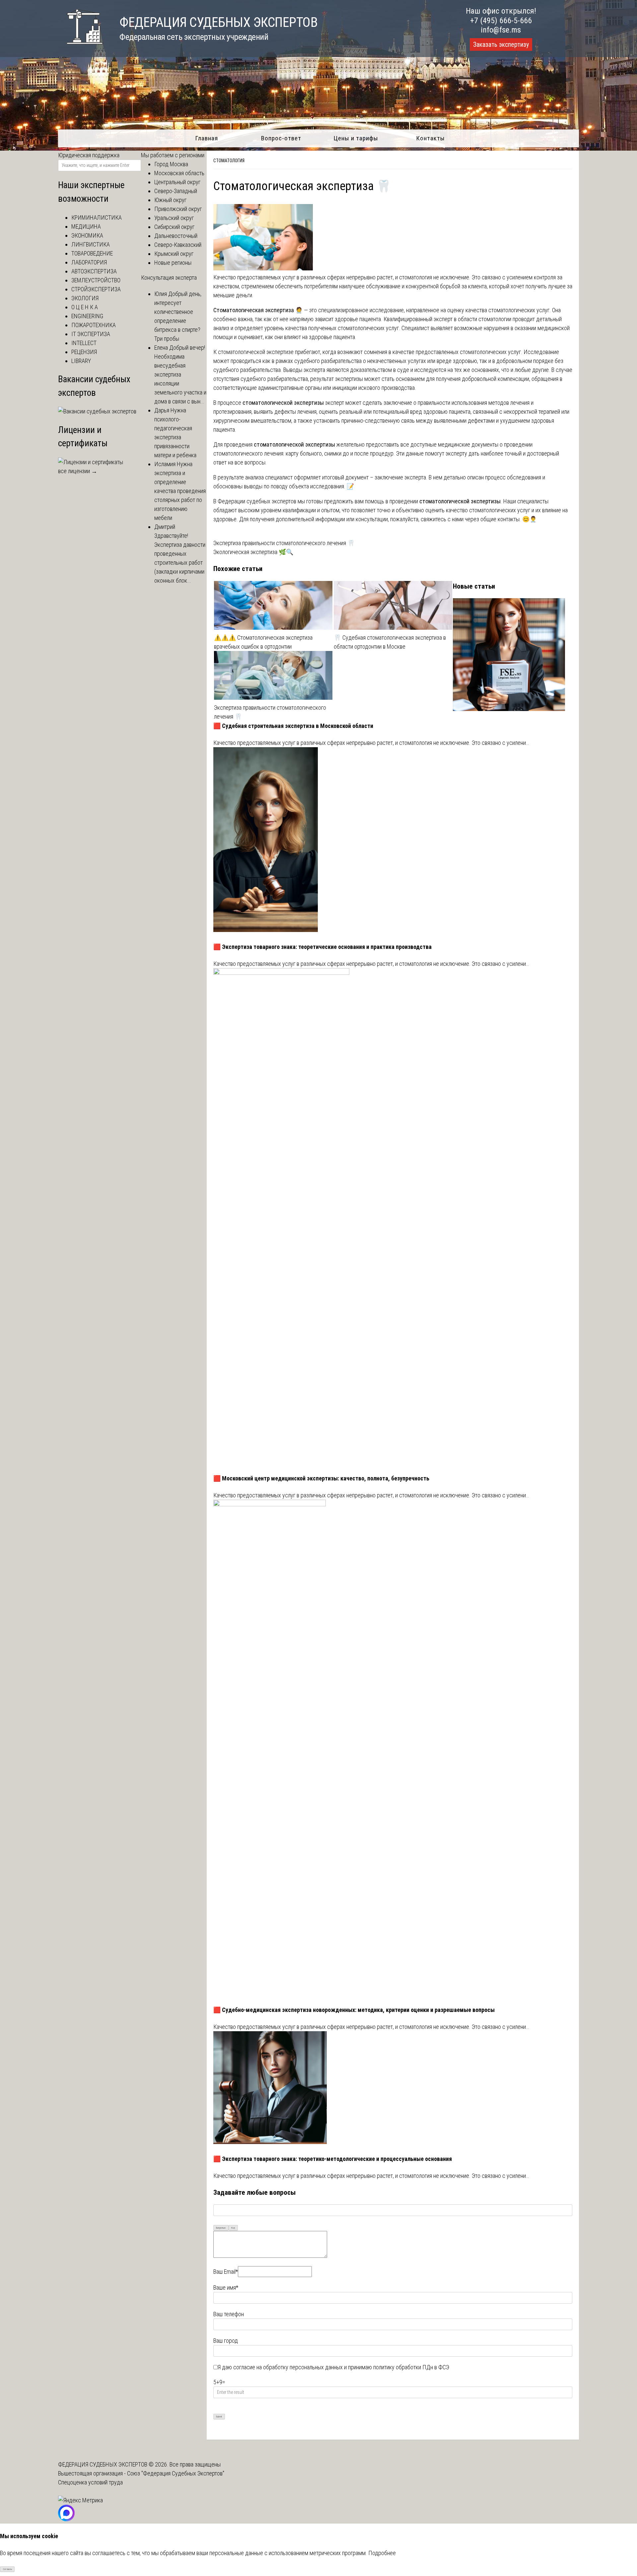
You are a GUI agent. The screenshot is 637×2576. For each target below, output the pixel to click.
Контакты (430, 138)
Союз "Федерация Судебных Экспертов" (176, 2473)
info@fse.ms (501, 30)
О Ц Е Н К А (85, 307)
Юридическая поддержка (89, 155)
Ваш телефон (229, 2314)
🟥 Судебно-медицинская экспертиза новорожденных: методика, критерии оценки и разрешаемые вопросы (354, 2010)
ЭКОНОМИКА (87, 235)
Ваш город (226, 2341)
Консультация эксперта (169, 278)
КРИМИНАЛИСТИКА (97, 217)
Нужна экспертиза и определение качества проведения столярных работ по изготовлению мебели (180, 491)
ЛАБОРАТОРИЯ (89, 262)
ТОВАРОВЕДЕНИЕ (92, 253)
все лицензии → (78, 471)
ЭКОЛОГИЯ (85, 298)
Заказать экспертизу (501, 44)
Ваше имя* (226, 2288)
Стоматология (229, 161)
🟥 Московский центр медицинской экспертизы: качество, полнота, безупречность (321, 1478)
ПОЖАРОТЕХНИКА (94, 325)
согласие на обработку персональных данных (288, 2367)
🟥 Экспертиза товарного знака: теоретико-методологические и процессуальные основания (333, 2159)
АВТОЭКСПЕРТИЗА (94, 271)
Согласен (7, 2569)
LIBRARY (81, 361)
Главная (207, 138)
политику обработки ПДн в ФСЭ (411, 2367)
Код (233, 2228)
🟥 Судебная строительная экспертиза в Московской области (293, 726)
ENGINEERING (87, 316)
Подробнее (382, 2553)
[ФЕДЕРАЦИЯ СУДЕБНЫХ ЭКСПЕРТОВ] (80, 48)
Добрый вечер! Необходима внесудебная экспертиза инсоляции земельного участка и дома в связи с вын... (180, 374)
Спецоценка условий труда (90, 2482)
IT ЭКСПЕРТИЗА (91, 334)
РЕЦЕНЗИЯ (84, 352)
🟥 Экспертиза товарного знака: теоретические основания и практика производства (322, 947)
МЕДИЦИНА (86, 226)
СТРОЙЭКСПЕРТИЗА (96, 289)
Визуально (221, 2228)
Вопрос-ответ (281, 138)
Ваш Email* (226, 2272)
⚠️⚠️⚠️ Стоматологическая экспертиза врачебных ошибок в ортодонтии (263, 642)
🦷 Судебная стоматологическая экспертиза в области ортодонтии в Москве (390, 642)
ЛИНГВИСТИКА (91, 244)
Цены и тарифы (356, 138)
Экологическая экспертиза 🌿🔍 (253, 552)
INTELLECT (84, 343)
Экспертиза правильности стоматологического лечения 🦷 (284, 543)
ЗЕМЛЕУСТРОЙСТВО (96, 280)
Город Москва (171, 164)
